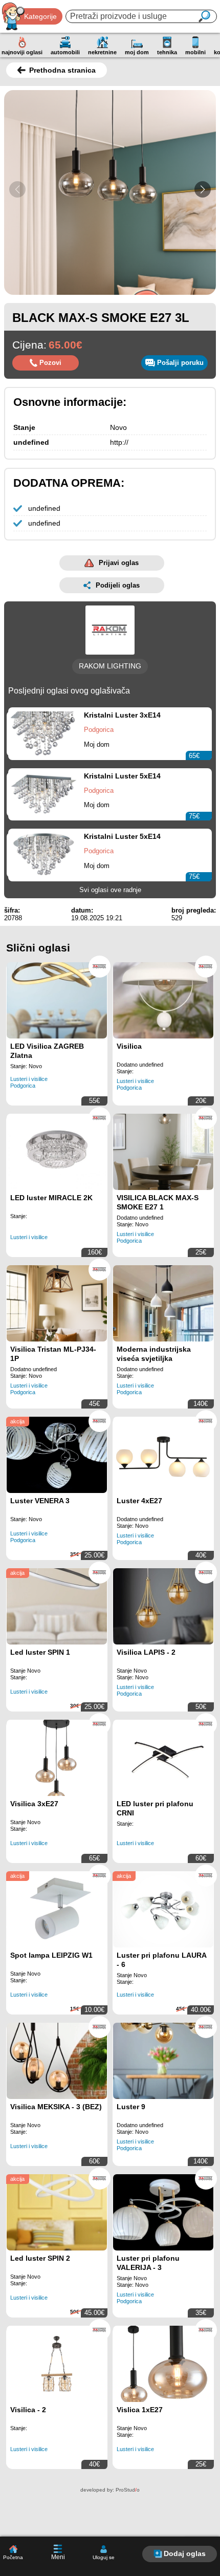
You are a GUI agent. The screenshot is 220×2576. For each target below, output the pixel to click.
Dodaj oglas (185, 2553)
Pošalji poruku (180, 363)
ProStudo (128, 2490)
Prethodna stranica (62, 70)
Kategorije (40, 16)
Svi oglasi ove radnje (110, 890)
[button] (203, 189)
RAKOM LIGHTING (110, 666)
